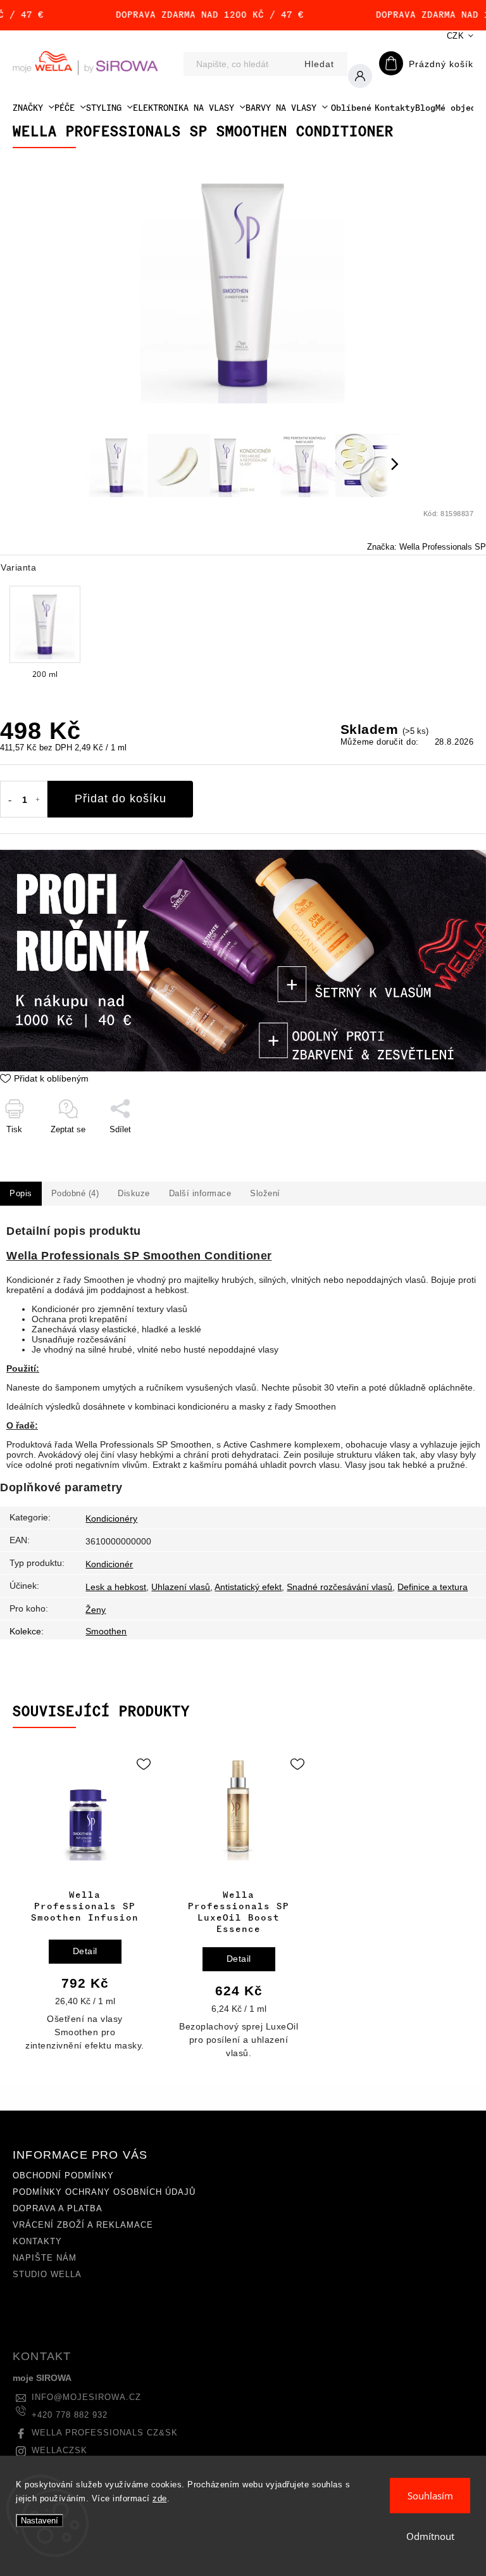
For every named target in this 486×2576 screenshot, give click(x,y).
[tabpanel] (85, 1909)
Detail (85, 1951)
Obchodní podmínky (63, 2176)
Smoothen (106, 1631)
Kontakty (37, 2242)
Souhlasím (430, 2496)
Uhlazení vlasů (181, 1587)
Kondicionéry (111, 1518)
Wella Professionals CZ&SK (105, 2433)
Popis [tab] (21, 1194)
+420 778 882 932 (70, 2415)
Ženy (96, 1610)
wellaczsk (59, 2451)
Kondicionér (109, 1564)
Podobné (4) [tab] (75, 1194)
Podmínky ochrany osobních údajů (104, 2192)
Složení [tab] (265, 1194)
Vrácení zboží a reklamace (83, 2225)
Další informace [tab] (200, 1194)
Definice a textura (433, 1587)
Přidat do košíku (121, 799)
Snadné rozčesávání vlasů (340, 1587)
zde (160, 2498)
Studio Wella (47, 2275)
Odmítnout (430, 2536)
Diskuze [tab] (134, 1194)
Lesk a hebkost (116, 1587)
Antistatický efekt (248, 1587)
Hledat (319, 64)
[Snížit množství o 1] (9, 800)
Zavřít (446, 1155)
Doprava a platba (58, 2209)
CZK (456, 36)
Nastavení (40, 2521)
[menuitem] (34, 108)
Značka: (427, 547)
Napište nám (45, 2258)
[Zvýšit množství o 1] (38, 800)
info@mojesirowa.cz (86, 2397)
